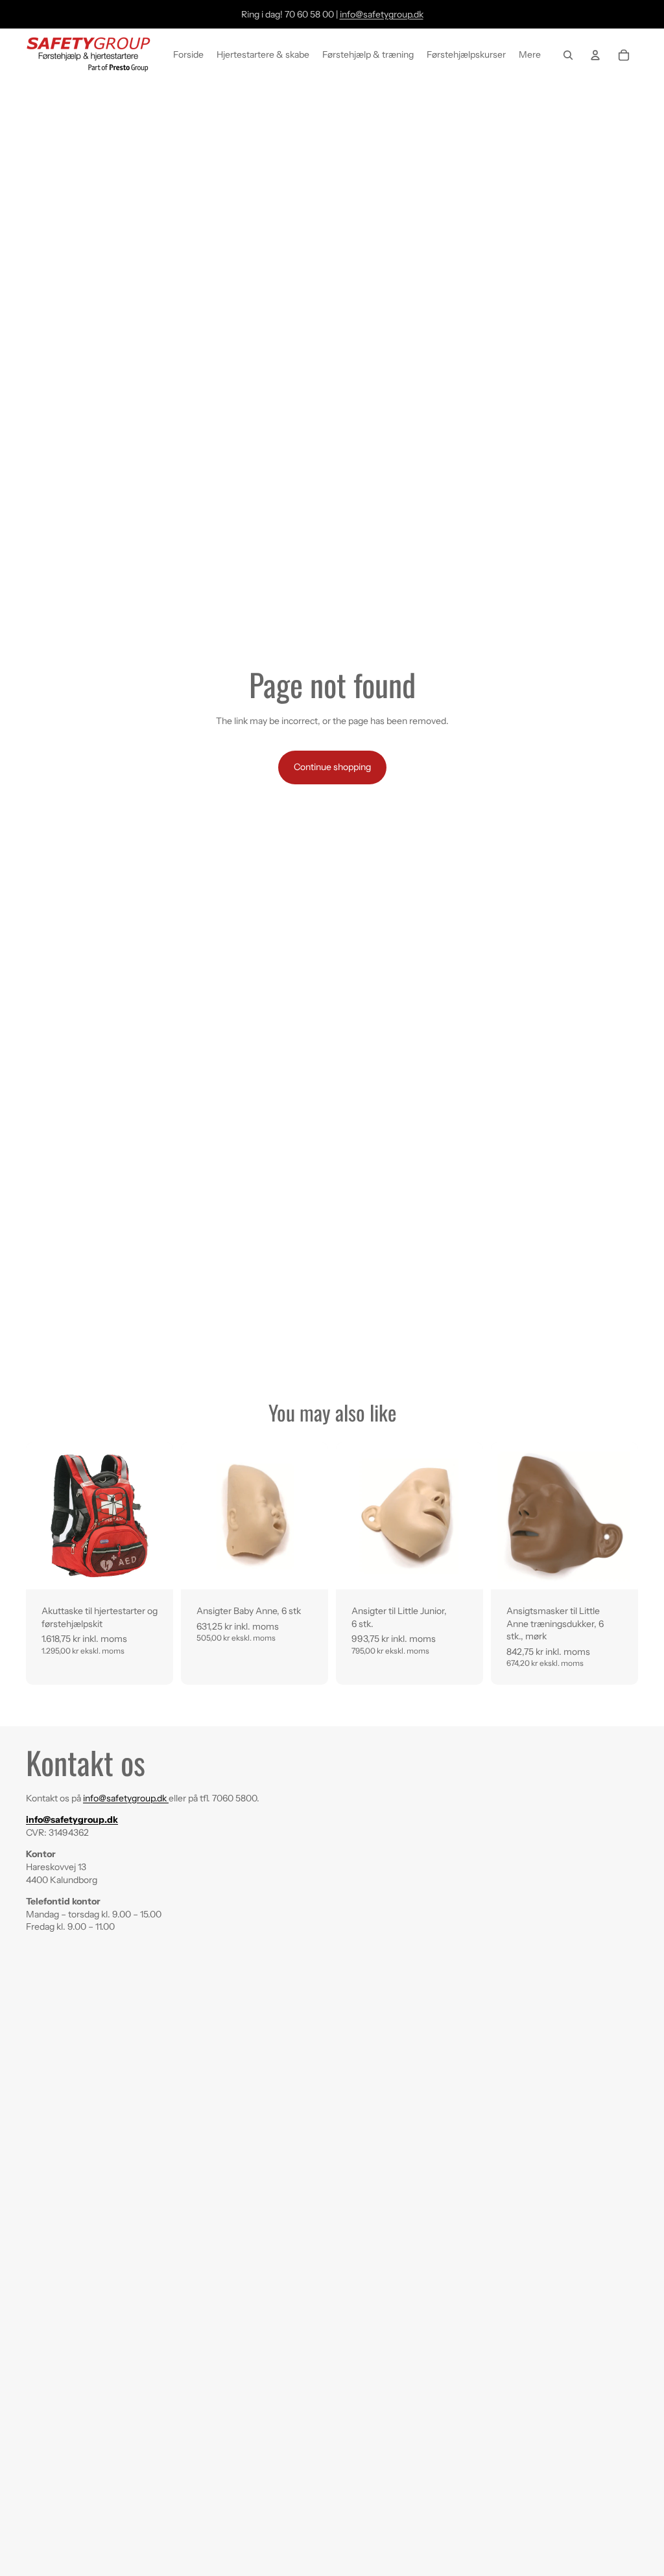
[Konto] (595, 55)
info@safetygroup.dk (382, 14)
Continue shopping (332, 767)
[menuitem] (530, 55)
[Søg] (568, 55)
